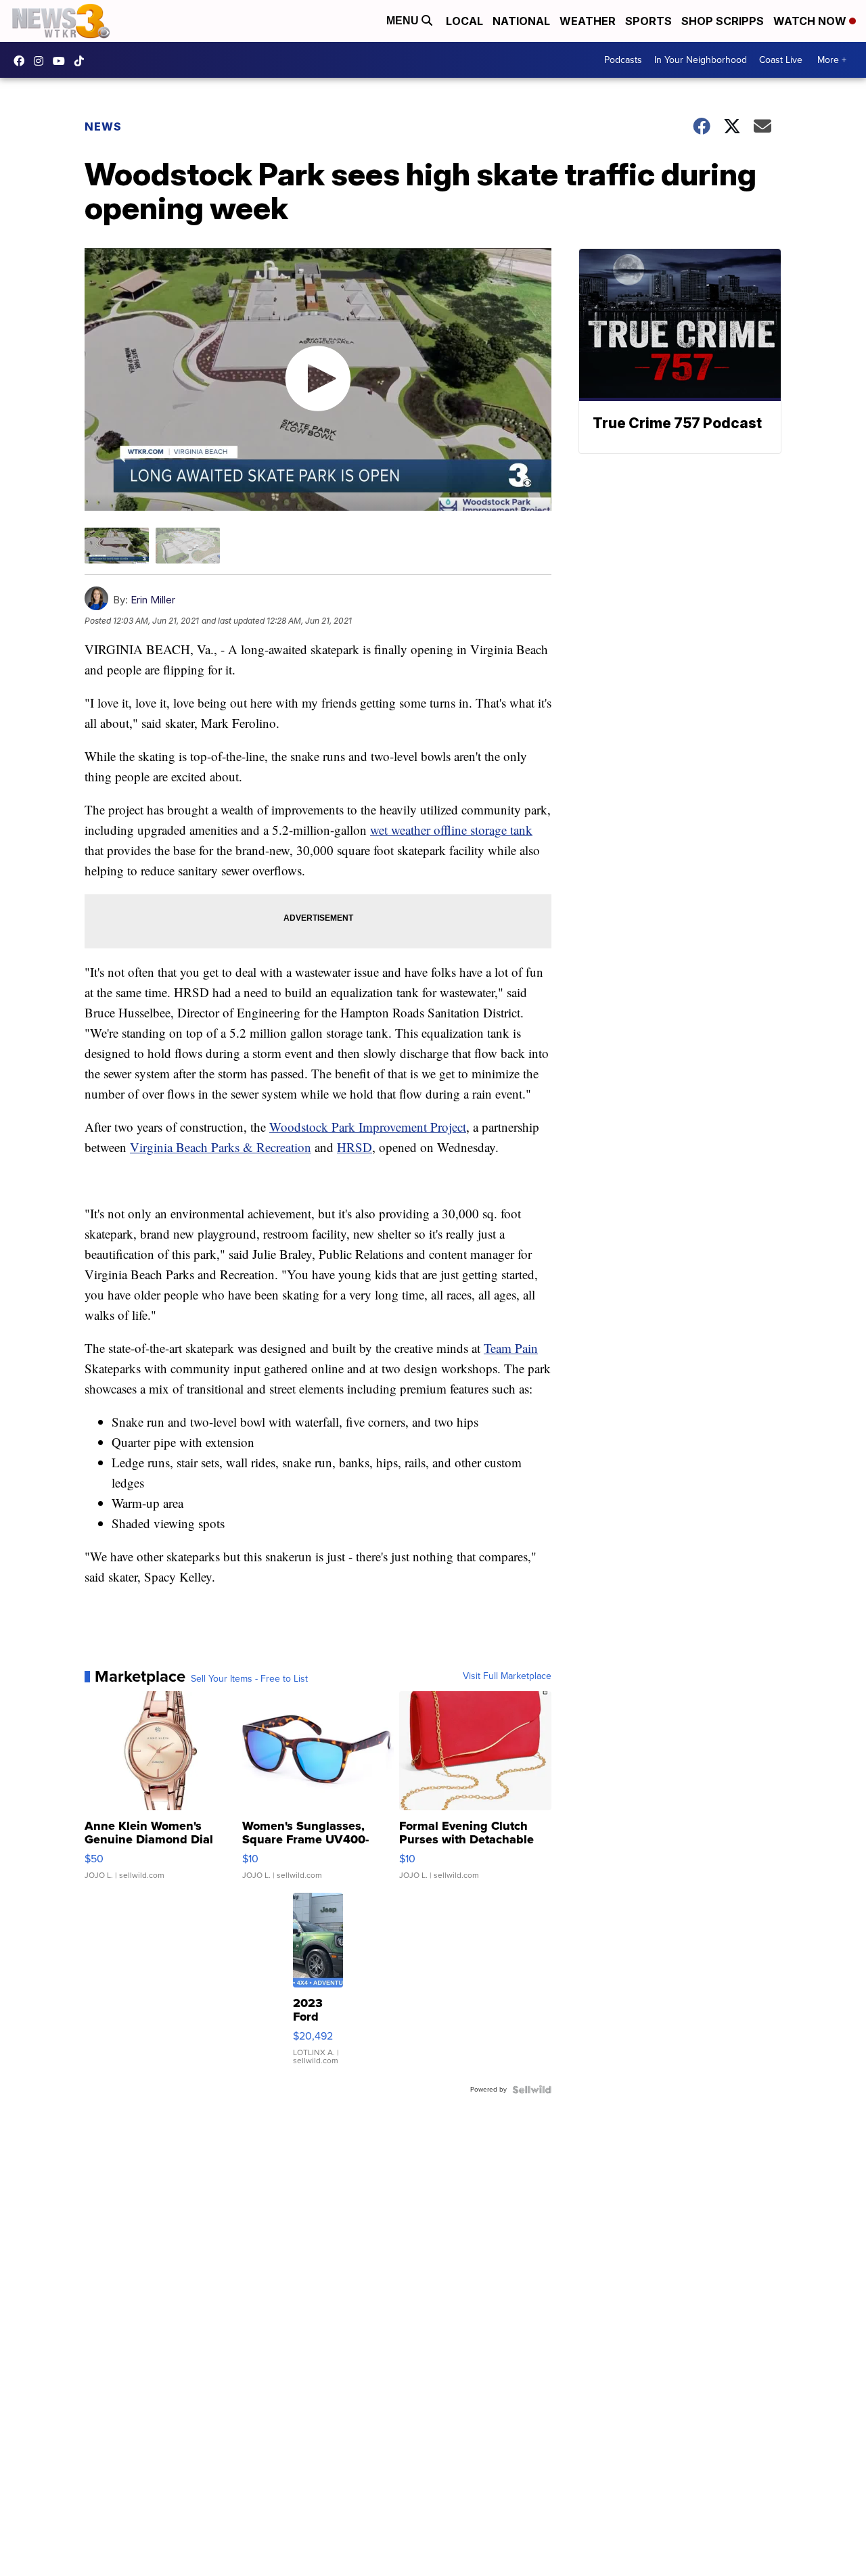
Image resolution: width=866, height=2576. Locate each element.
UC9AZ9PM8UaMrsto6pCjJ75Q (62, 61)
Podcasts (623, 60)
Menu (404, 21)
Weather (588, 21)
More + (832, 60)
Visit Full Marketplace (507, 1676)
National (521, 21)
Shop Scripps (723, 21)
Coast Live (781, 60)
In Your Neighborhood (701, 60)
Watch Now (811, 21)
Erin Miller (153, 600)
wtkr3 (42, 61)
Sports (648, 21)
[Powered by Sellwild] (532, 2090)
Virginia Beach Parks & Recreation (221, 1147)
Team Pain (511, 1348)
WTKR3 (22, 61)
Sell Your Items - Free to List (249, 1679)
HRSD (355, 1147)
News (103, 127)
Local (464, 21)
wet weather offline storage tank (451, 830)
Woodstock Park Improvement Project (368, 1127)
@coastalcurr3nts (83, 61)
